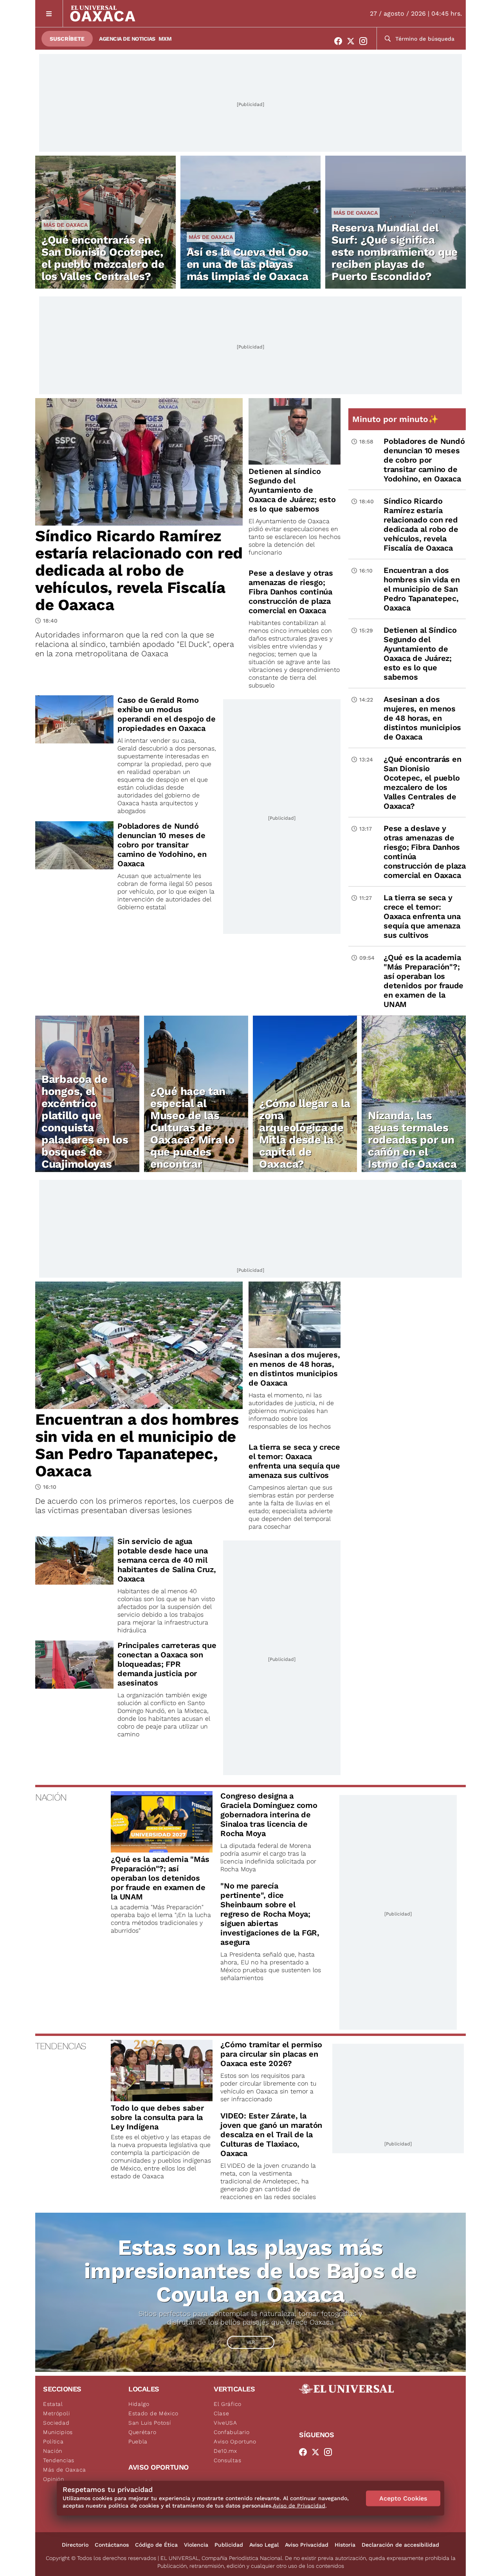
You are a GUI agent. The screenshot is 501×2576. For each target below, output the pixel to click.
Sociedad (56, 2423)
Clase (222, 2413)
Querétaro (142, 2432)
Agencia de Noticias (127, 39)
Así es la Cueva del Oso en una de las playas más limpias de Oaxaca (248, 264)
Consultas (227, 2460)
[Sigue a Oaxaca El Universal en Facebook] (341, 41)
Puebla (138, 2441)
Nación (53, 2451)
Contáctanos (112, 2545)
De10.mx (225, 2451)
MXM (165, 39)
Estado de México (153, 2413)
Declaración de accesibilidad (400, 2545)
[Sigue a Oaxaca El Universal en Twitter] (353, 41)
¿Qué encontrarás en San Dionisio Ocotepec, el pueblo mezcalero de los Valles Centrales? (103, 258)
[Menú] (49, 13)
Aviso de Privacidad (299, 2506)
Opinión (54, 2479)
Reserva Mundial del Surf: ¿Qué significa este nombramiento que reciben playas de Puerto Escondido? (395, 252)
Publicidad (229, 2545)
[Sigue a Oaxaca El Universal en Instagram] (366, 41)
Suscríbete (67, 39)
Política (53, 2441)
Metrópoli (56, 2413)
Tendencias (59, 2460)
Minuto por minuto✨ (396, 419)
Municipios (58, 2432)
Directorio (75, 2545)
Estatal (53, 2404)
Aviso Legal (264, 2545)
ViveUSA (225, 2423)
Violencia (196, 2545)
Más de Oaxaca (66, 225)
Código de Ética (156, 2545)
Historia (345, 2545)
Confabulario (232, 2432)
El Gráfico (228, 2404)
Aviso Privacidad (307, 2545)
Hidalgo (139, 2404)
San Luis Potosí (150, 2423)
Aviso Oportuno (235, 2441)
